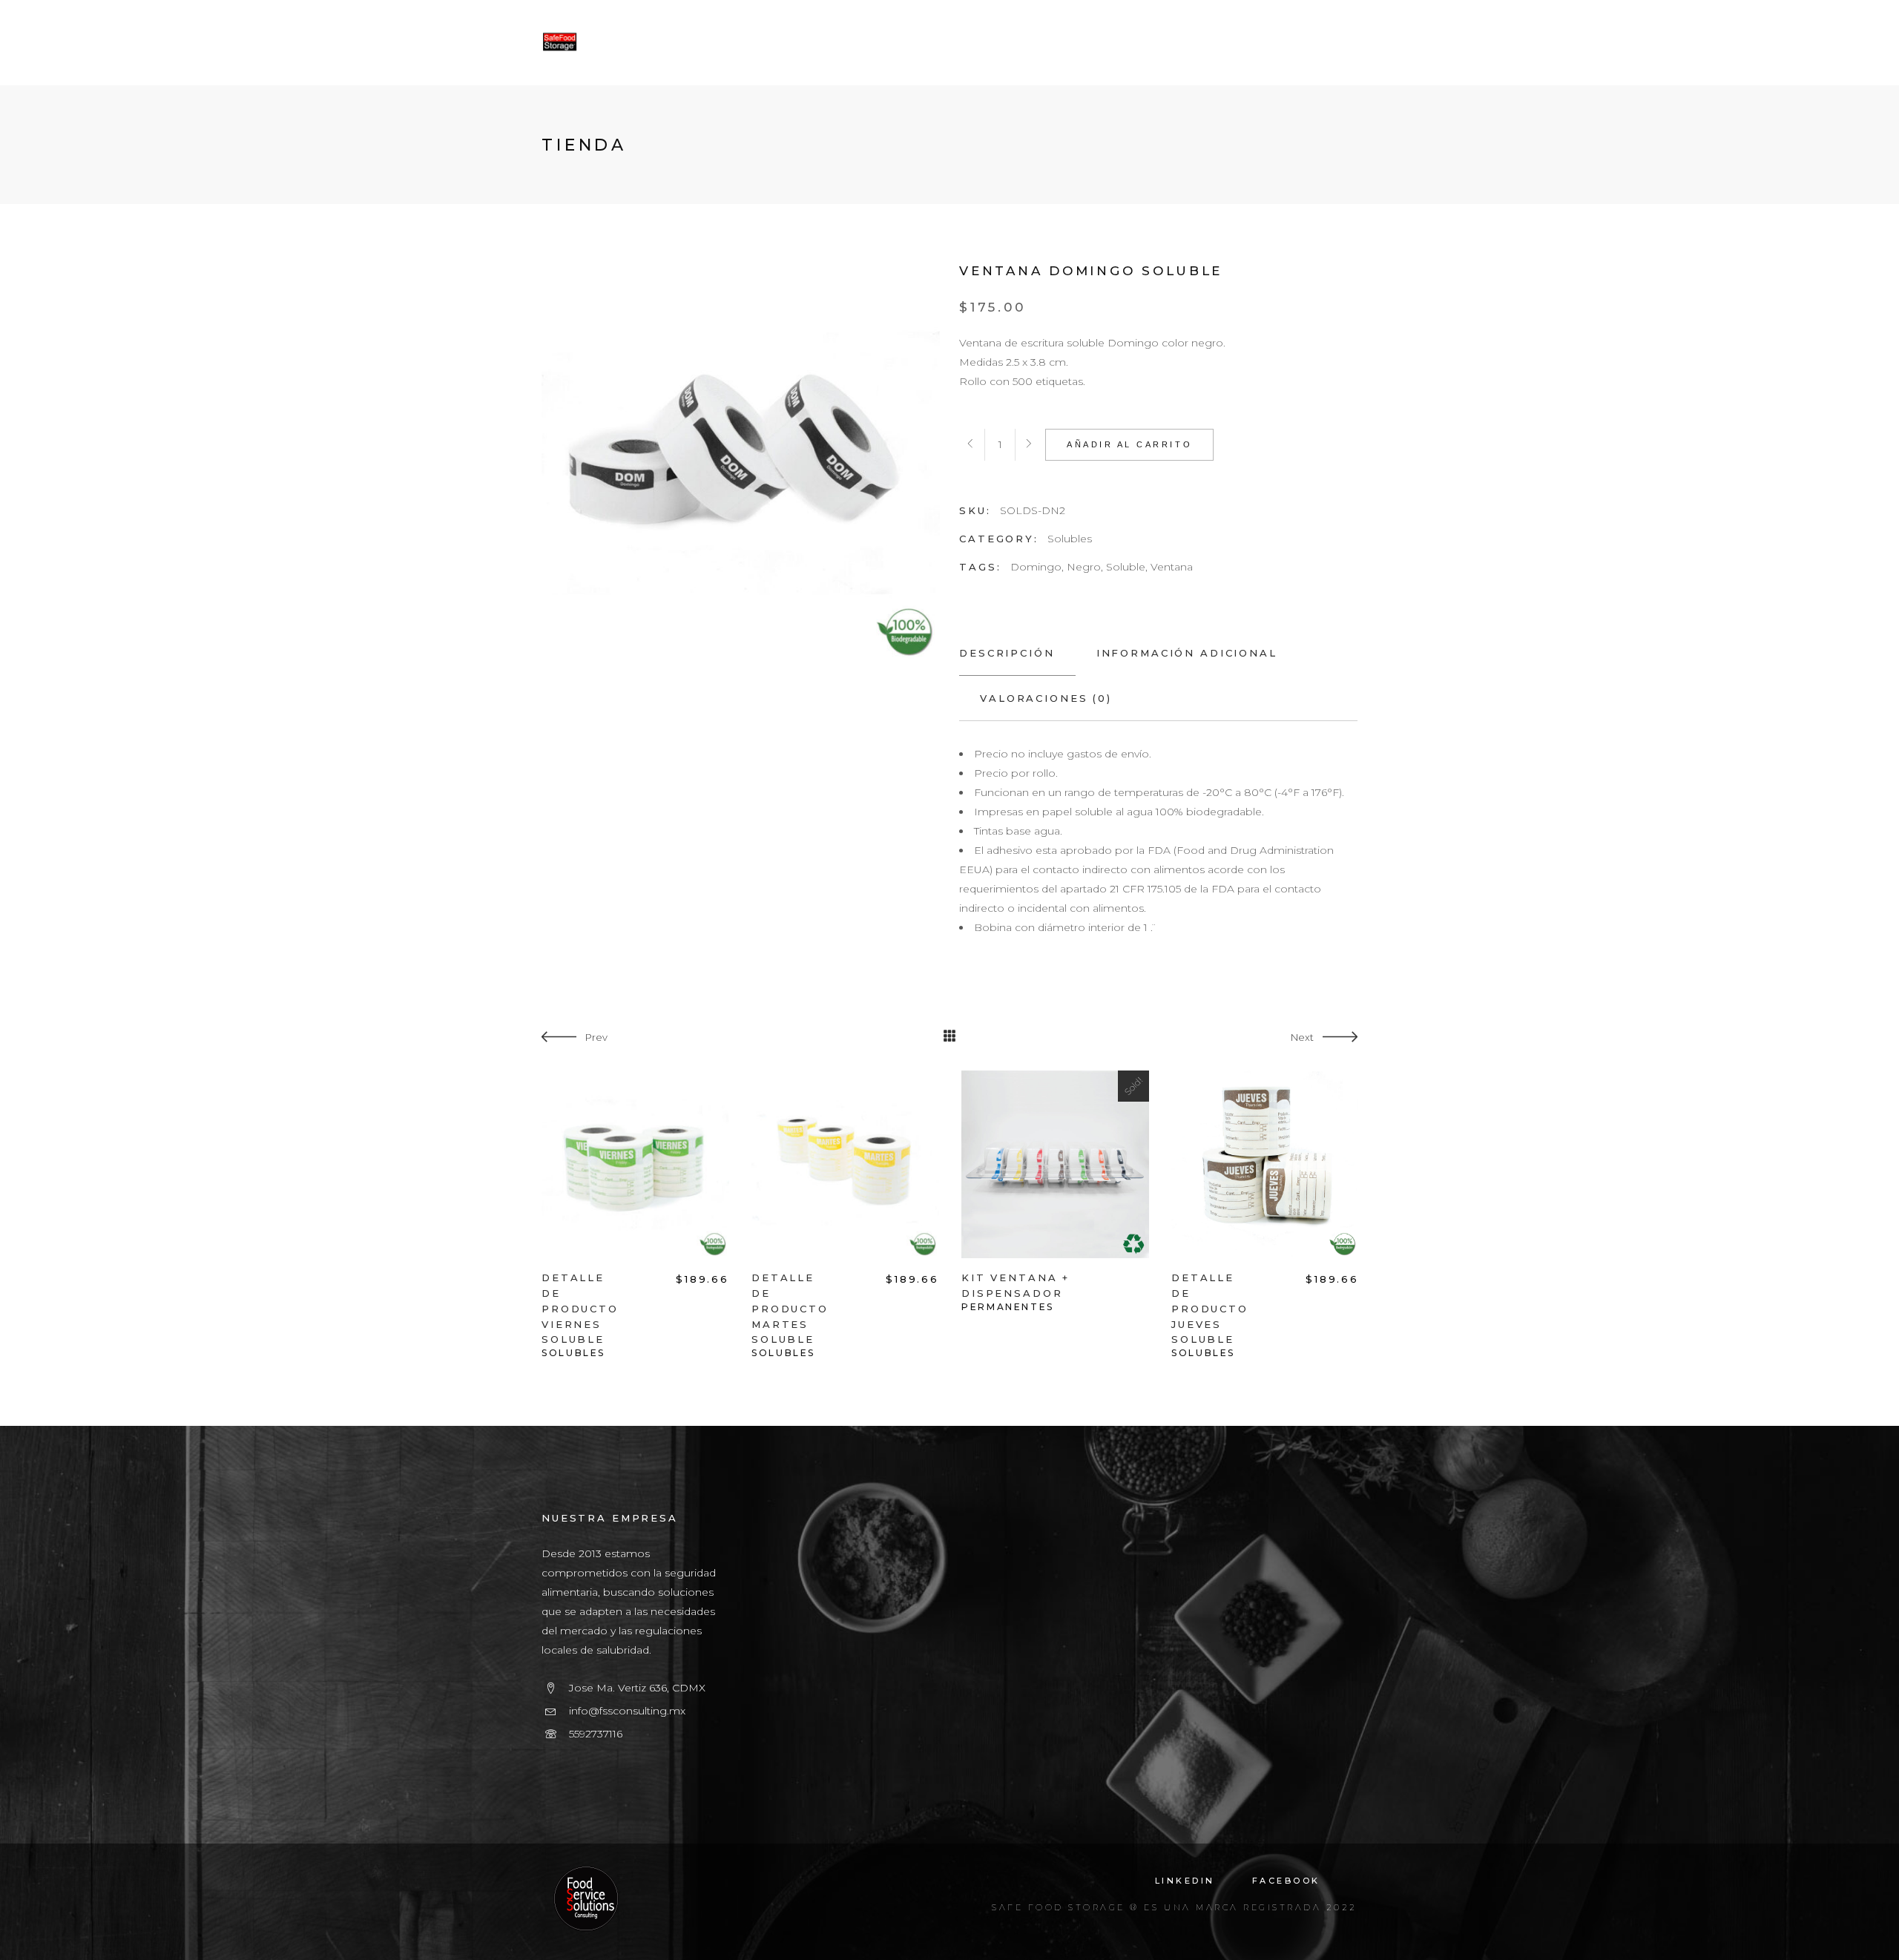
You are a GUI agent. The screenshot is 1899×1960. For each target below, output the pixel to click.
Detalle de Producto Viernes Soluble (580, 1308)
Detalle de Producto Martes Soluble (790, 1308)
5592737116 (596, 1734)
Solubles (1070, 539)
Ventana (1172, 567)
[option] (635, 1215)
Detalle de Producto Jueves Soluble (1210, 1308)
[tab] (1017, 653)
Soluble (1126, 567)
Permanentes (1008, 1307)
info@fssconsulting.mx (627, 1711)
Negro (1084, 567)
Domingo (1036, 567)
